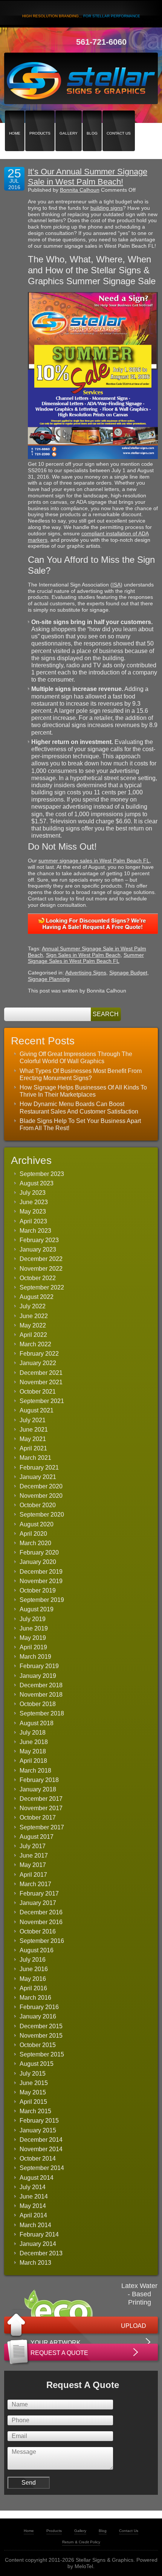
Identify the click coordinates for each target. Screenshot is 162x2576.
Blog (92, 120)
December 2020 (41, 1486)
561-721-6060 (101, 42)
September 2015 (42, 2054)
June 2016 (34, 1969)
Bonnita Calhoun (80, 190)
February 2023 (39, 1240)
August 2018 (37, 1723)
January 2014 (38, 2244)
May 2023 (33, 1211)
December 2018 (41, 1685)
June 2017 (34, 1855)
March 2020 (35, 1543)
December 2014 (41, 2140)
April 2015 (33, 2102)
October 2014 (38, 2159)
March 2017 (35, 1884)
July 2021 (33, 1420)
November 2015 (41, 2036)
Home (15, 120)
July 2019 (33, 1619)
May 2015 (33, 2092)
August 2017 (37, 1837)
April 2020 (33, 1534)
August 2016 (37, 1950)
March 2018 (35, 1771)
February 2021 (39, 1468)
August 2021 (37, 1410)
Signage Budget (128, 973)
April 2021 (33, 1448)
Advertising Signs (86, 973)
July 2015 (33, 2074)
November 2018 (41, 1695)
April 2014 (33, 2215)
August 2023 (37, 1183)
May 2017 (33, 1865)
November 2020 (41, 1496)
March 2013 (35, 2263)
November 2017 (41, 1808)
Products (40, 120)
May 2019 (33, 1638)
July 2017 (33, 1846)
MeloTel (84, 2566)
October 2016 (38, 1931)
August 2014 (37, 2178)
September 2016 (42, 1941)
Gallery (69, 120)
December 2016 (41, 1912)
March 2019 (35, 1657)
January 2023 (38, 1249)
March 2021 (35, 1458)
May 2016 (33, 1979)
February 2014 (39, 2234)
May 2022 (33, 1325)
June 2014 (34, 2196)
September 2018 (42, 1713)
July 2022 (33, 1306)
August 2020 (37, 1524)
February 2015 (39, 2121)
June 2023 (34, 1202)
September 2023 (42, 1174)
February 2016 (39, 2007)
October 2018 (38, 1704)
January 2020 (38, 1562)
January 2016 (38, 2016)
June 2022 (34, 1316)
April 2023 (33, 1221)
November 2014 (41, 2149)
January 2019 (38, 1676)
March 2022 (35, 1344)
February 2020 (39, 1552)
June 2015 (34, 2083)
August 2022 (37, 1297)
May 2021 (33, 1439)
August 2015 (37, 2064)
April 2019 (33, 1647)
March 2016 (35, 1998)
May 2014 (33, 2206)
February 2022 (39, 1354)
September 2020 (42, 1515)
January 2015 (38, 2130)
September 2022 (42, 1287)
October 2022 (38, 1278)
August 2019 (37, 1609)
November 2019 (41, 1581)
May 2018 (33, 1751)
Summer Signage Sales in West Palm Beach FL (86, 958)
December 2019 (41, 1572)
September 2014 (42, 2168)
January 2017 (38, 1903)
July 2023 (33, 1193)
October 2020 (38, 1505)
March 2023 (35, 1231)
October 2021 (38, 1392)
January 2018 (38, 1789)
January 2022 (38, 1363)
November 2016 (41, 1922)
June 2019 (34, 1628)
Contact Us (119, 120)
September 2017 (42, 1827)
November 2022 (41, 1269)
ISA (116, 585)
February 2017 (39, 1893)
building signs (107, 208)
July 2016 (33, 1960)
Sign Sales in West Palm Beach (83, 955)
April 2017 (33, 1875)
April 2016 (33, 1988)
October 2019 (38, 1590)
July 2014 (33, 2187)
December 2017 (41, 1799)
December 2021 (41, 1373)
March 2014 (35, 2225)
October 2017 (38, 1818)
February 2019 (39, 1666)
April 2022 (33, 1335)
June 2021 (34, 1430)
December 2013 (41, 2253)
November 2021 (41, 1382)
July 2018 (33, 1733)
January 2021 (38, 1477)
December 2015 (41, 2026)
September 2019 (42, 1600)
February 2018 (39, 1780)
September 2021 (42, 1401)
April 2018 (33, 1761)
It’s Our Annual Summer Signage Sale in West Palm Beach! (88, 177)
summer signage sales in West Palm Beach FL (94, 861)
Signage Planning (49, 979)
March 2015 (35, 2111)
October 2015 (38, 2045)
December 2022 (41, 1259)
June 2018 (34, 1742)
